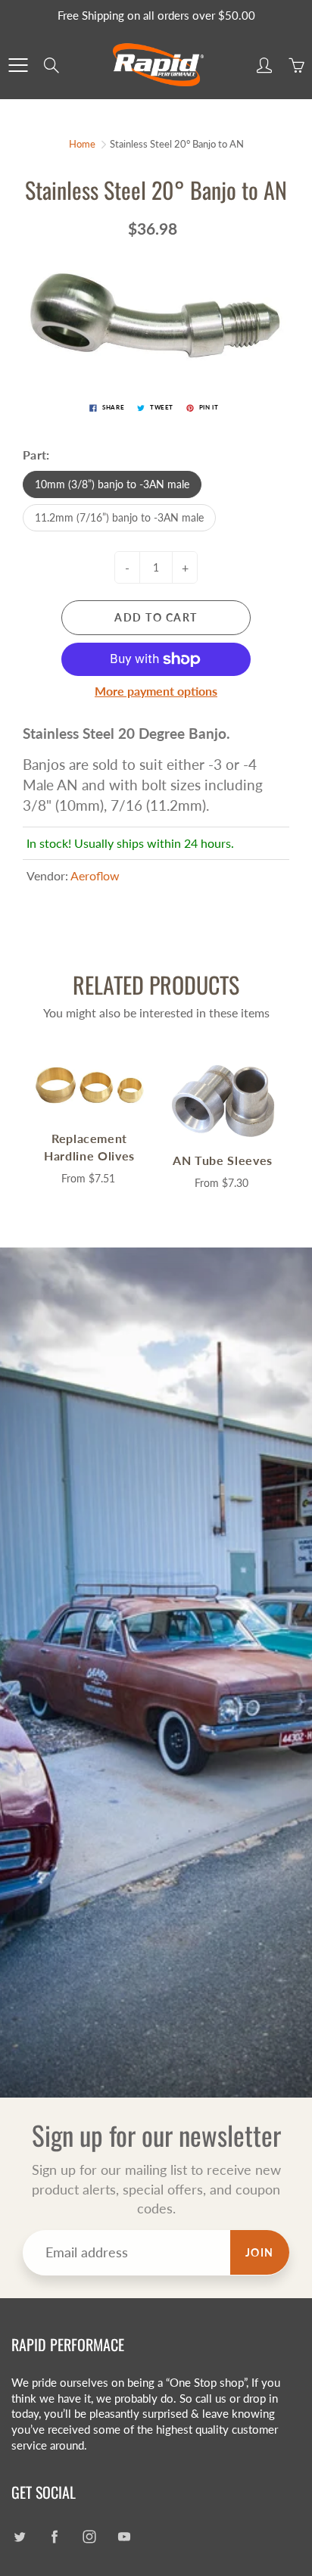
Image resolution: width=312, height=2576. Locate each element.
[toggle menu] (18, 65)
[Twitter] (19, 2536)
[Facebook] (54, 2536)
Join (260, 2252)
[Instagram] (89, 2536)
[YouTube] (124, 2536)
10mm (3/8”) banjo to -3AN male (112, 484)
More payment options (156, 691)
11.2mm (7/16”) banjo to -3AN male (119, 517)
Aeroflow (95, 875)
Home (82, 144)
